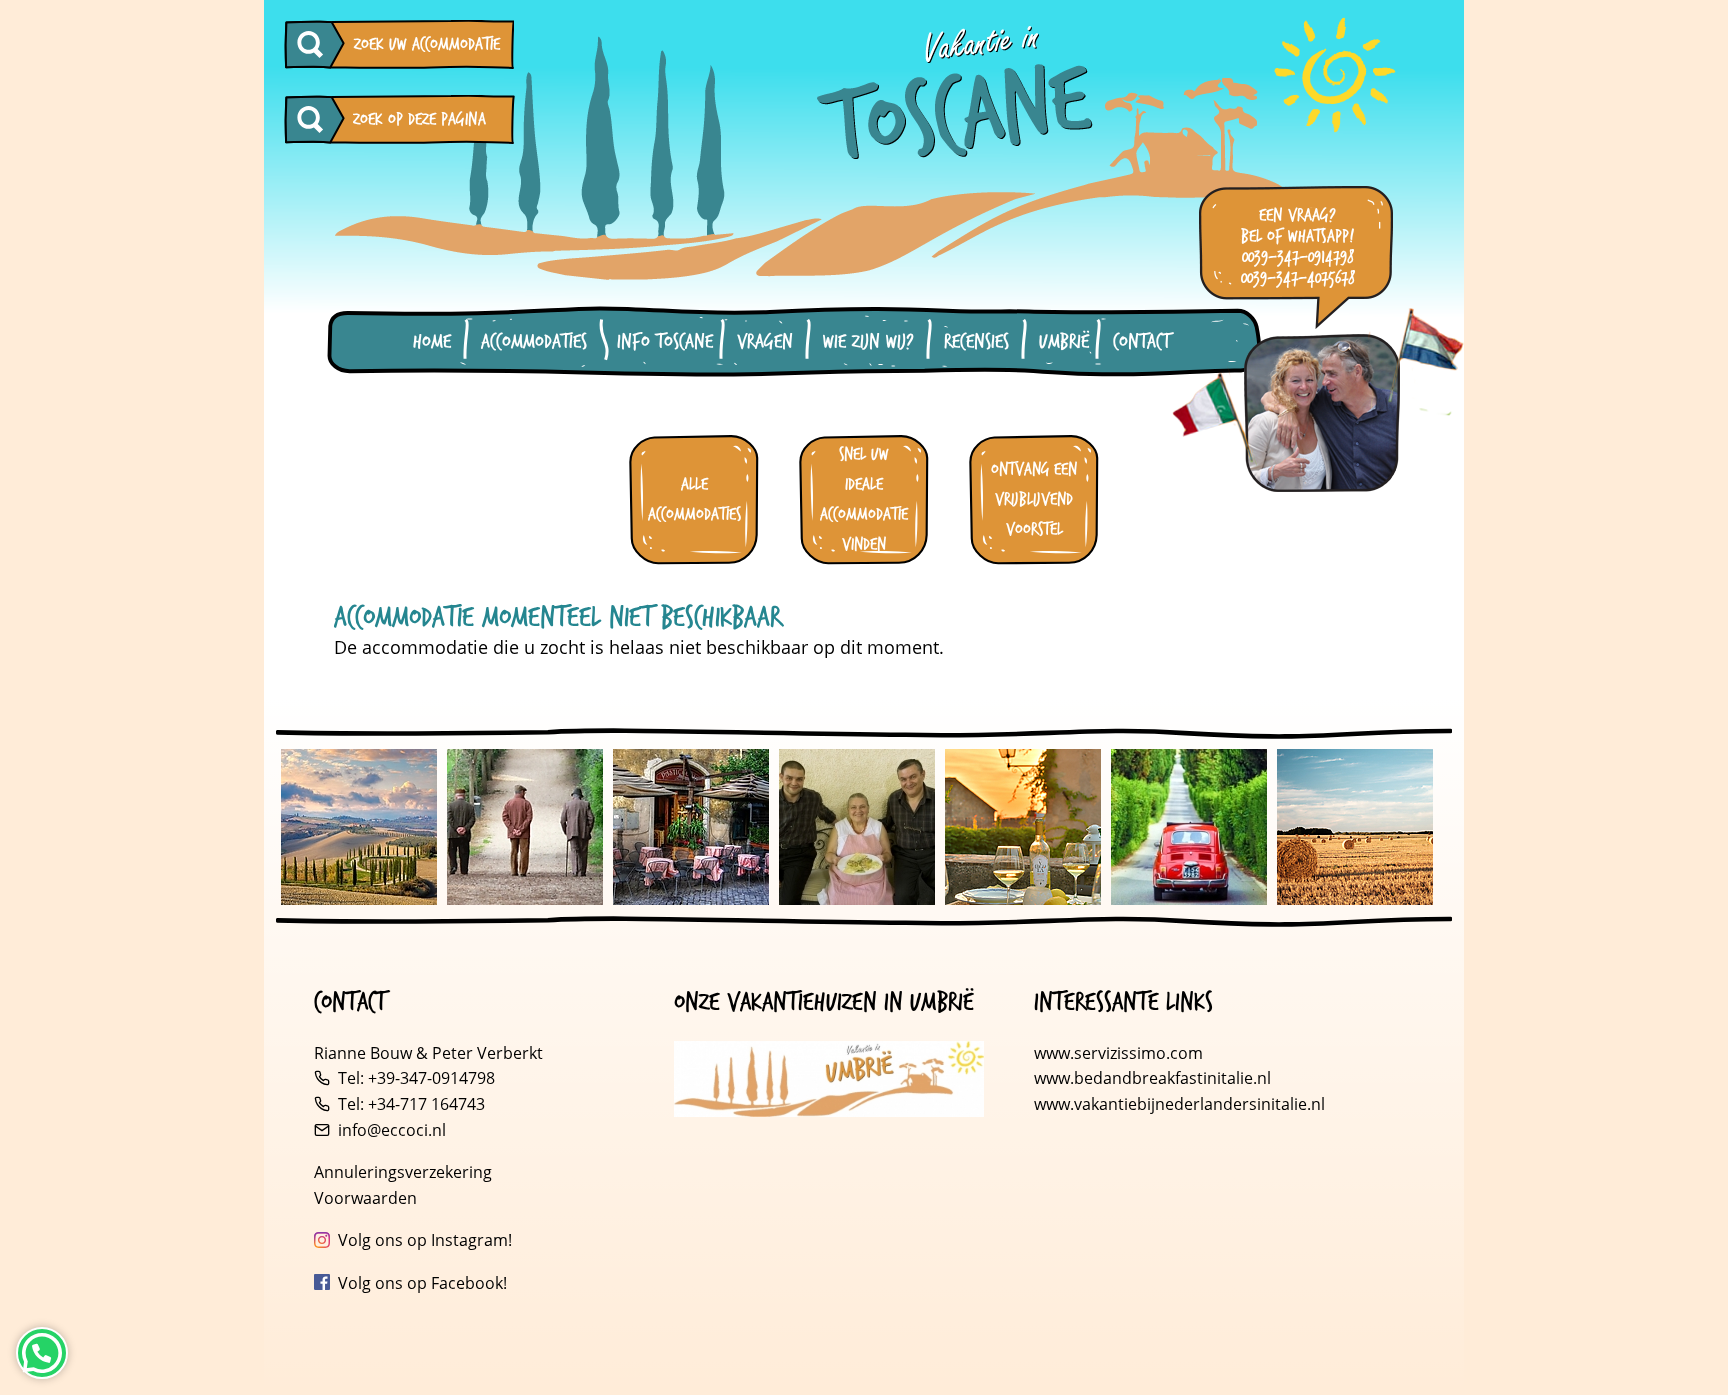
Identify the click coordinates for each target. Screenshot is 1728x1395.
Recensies (976, 342)
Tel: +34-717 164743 (411, 1104)
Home (432, 342)
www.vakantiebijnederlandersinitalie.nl (1179, 1104)
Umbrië (1064, 342)
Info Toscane (665, 342)
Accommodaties (534, 342)
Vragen (765, 342)
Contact (1141, 342)
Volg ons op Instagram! (425, 1240)
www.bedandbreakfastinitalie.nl (1154, 1078)
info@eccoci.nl (392, 1130)
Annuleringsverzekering (403, 1172)
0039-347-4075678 (1298, 278)
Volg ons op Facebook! (422, 1283)
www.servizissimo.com (1118, 1053)
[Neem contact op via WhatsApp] (42, 1353)
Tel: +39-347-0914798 (416, 1078)
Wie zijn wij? (868, 342)
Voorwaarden (365, 1198)
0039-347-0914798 (1298, 257)
